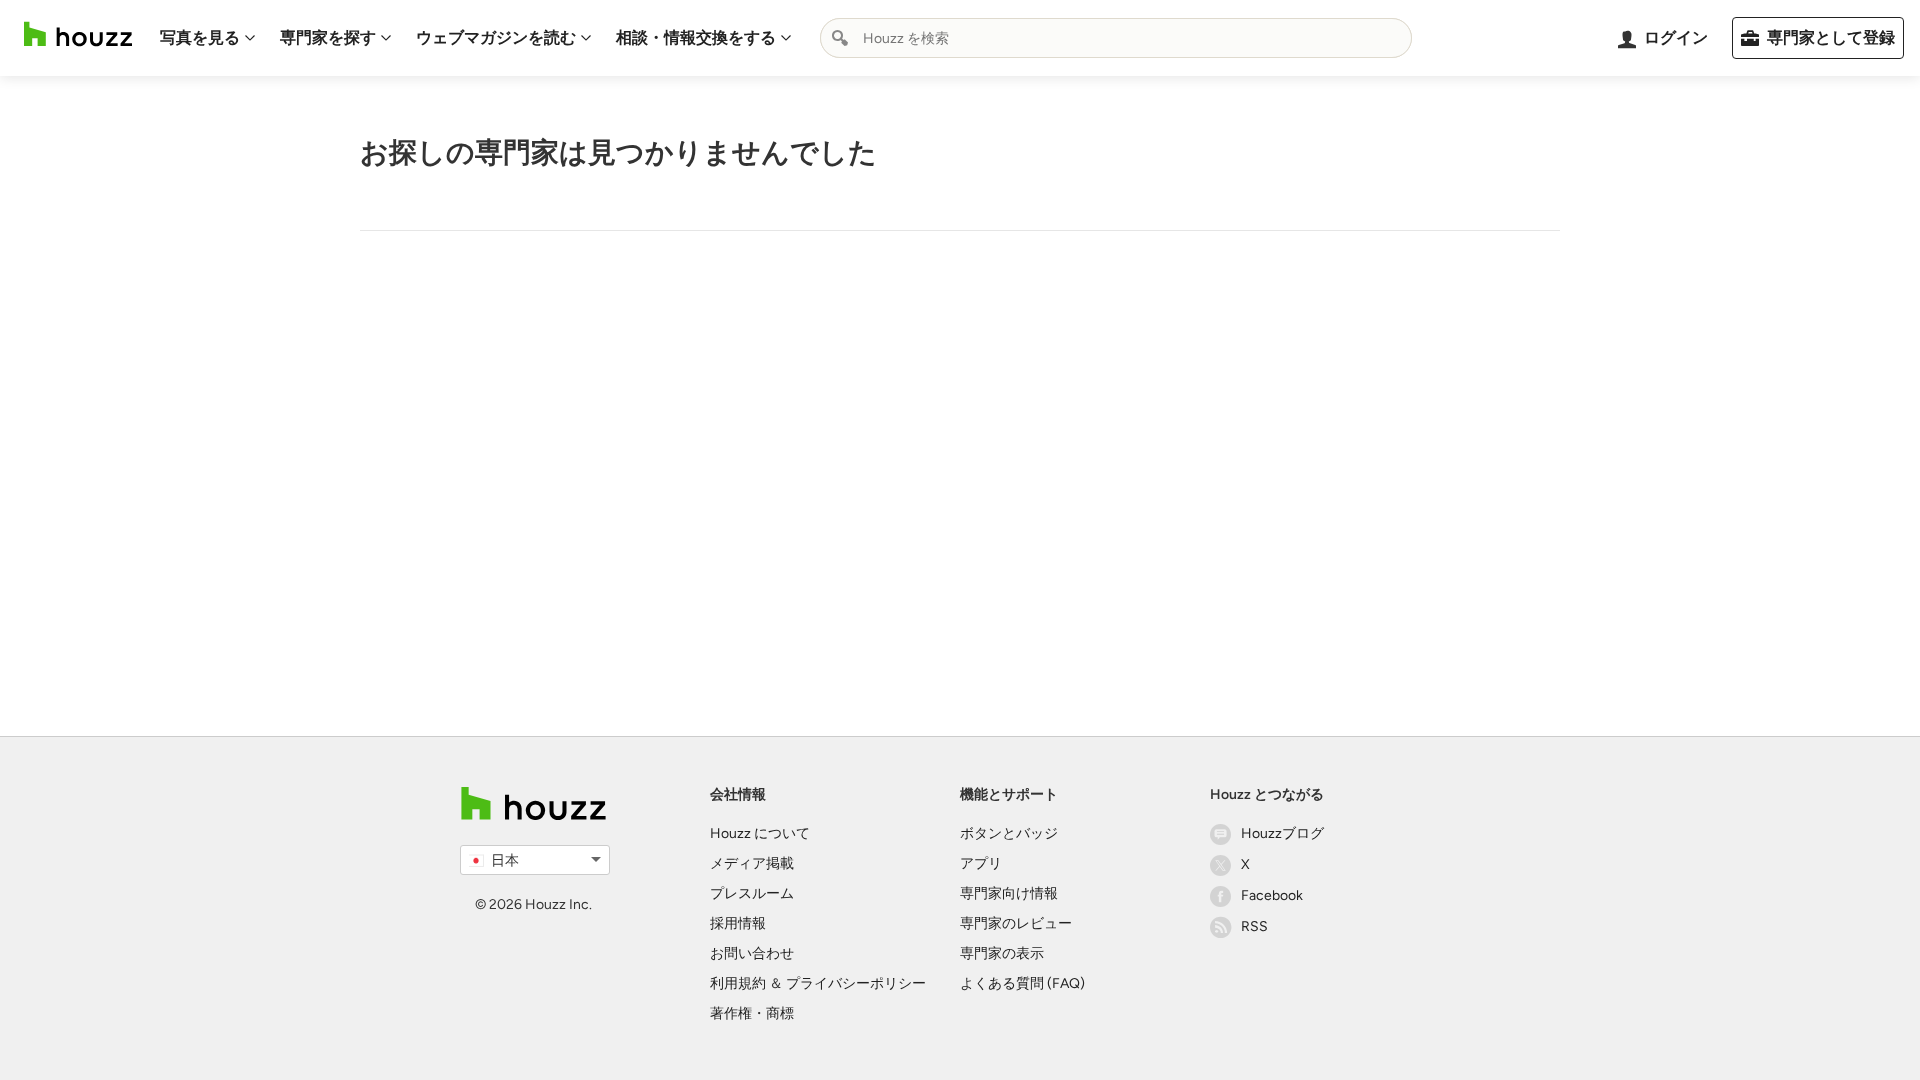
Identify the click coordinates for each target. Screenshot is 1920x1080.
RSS (1254, 926)
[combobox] (1116, 38)
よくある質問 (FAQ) (1022, 983)
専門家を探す (328, 37)
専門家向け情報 (1009, 893)
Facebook (1272, 895)
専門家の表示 (1002, 953)
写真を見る (200, 37)
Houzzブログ (1282, 833)
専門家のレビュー (1016, 923)
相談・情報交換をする (696, 37)
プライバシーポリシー (856, 983)
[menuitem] (208, 38)
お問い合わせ (752, 953)
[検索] (840, 38)
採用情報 (738, 923)
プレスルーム (752, 893)
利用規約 (738, 983)
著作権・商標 (752, 1013)
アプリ (981, 863)
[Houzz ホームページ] (78, 34)
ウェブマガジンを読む (496, 37)
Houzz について (760, 833)
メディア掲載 (752, 863)
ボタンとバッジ (1009, 833)
